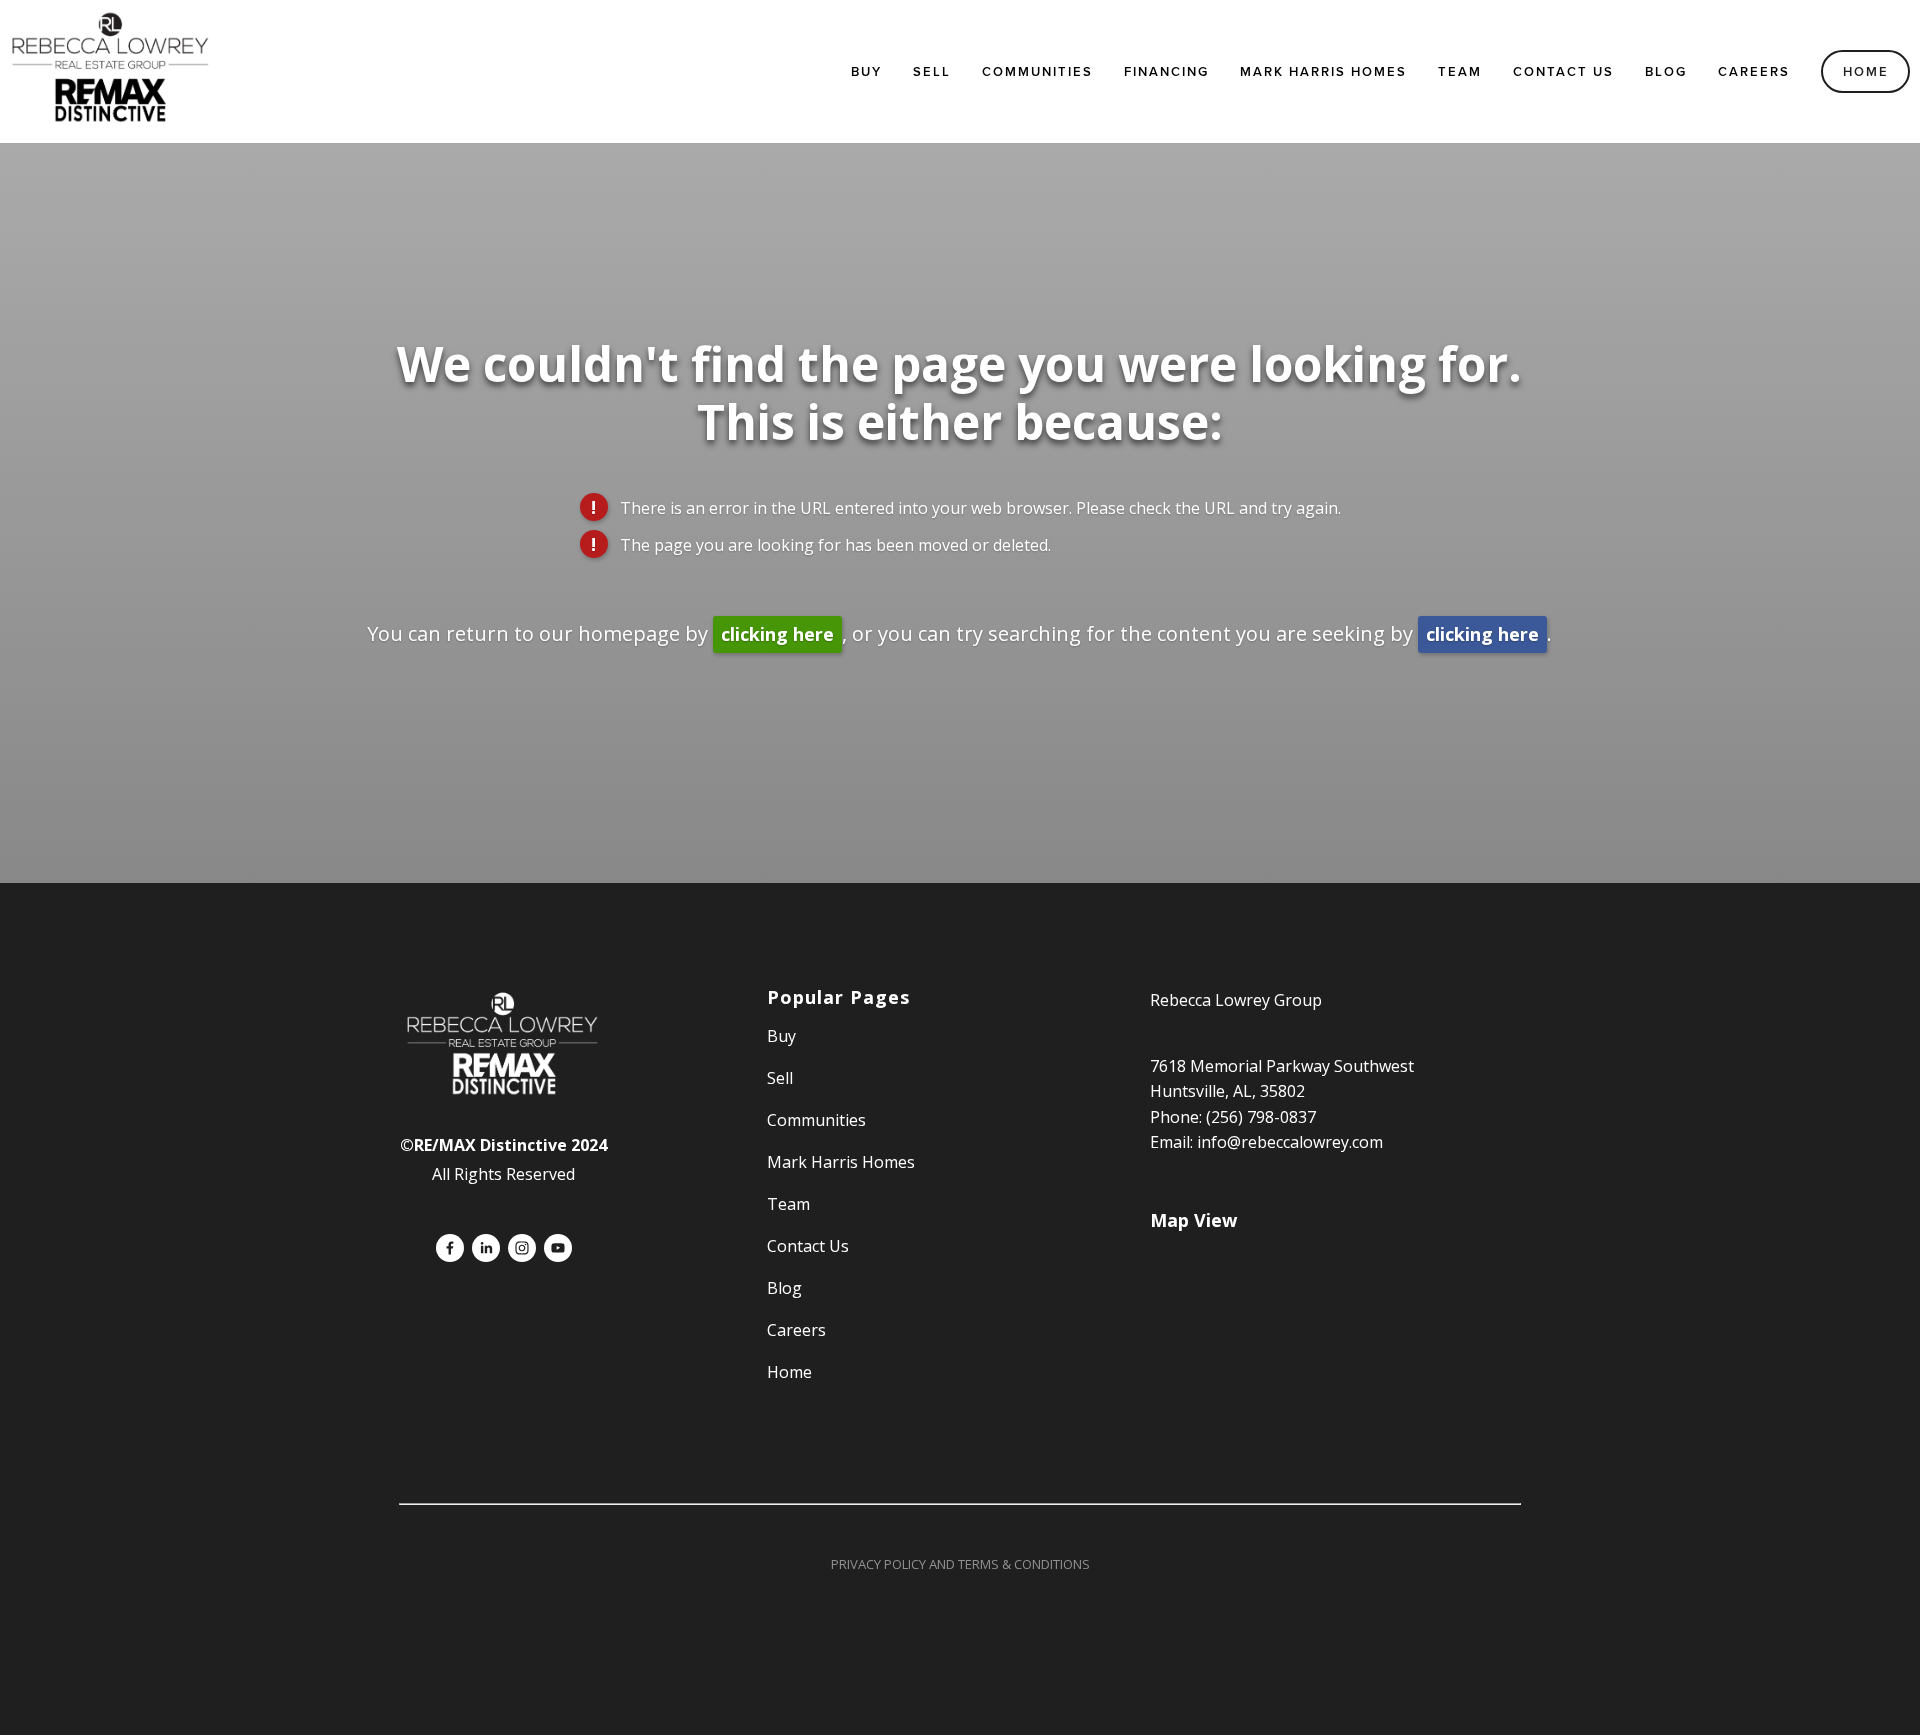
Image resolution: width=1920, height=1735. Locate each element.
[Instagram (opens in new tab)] (522, 1248)
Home (1866, 71)
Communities (1037, 71)
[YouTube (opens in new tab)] (558, 1248)
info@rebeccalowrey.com (1290, 1142)
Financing (1166, 71)
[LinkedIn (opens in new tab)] (486, 1248)
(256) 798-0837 (1261, 1117)
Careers (1754, 71)
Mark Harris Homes (1323, 71)
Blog (1666, 71)
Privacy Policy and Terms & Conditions (960, 1564)
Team (1460, 71)
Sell (780, 1078)
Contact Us (1563, 71)
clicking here (777, 634)
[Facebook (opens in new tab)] (450, 1248)
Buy (866, 71)
